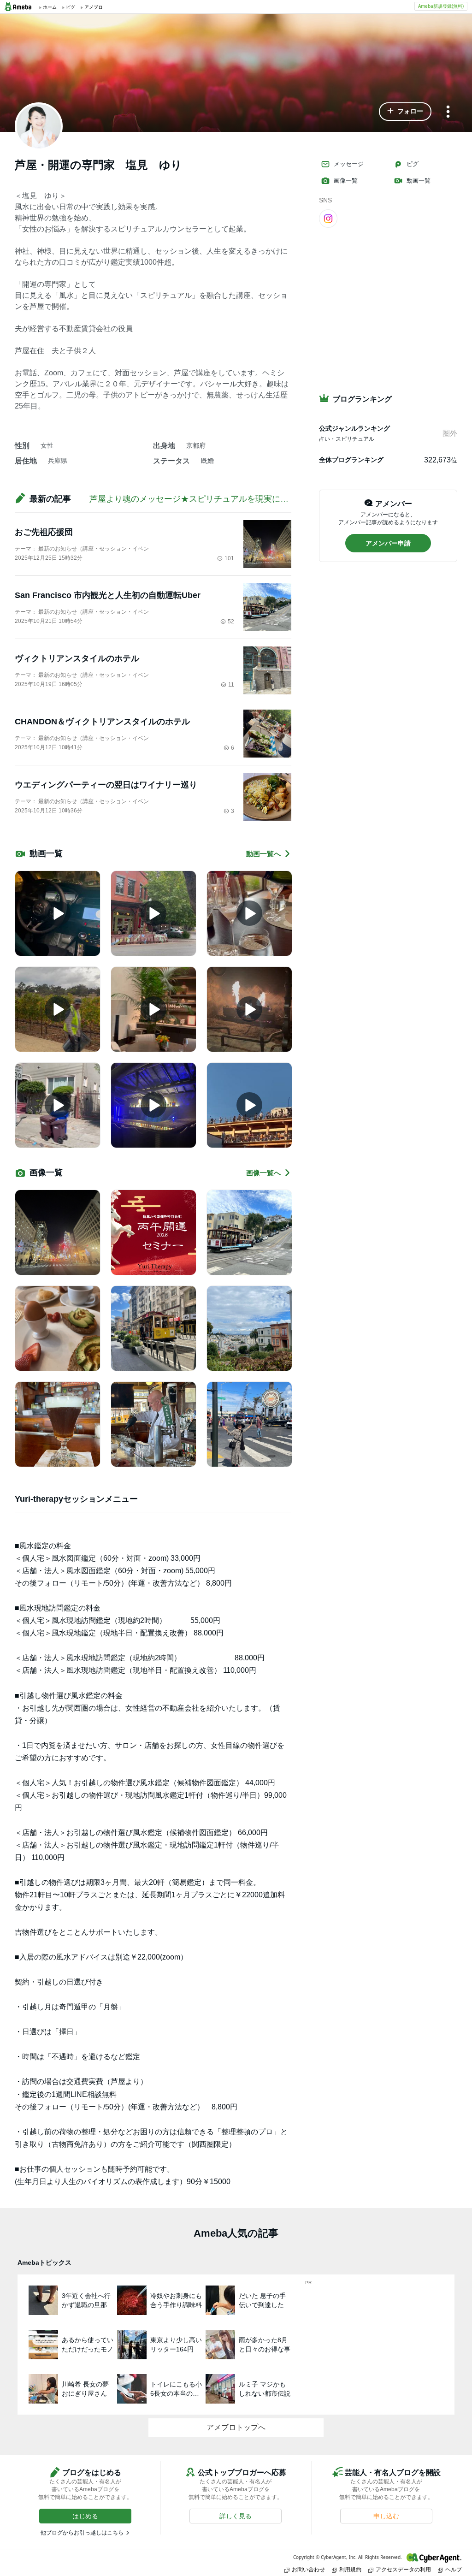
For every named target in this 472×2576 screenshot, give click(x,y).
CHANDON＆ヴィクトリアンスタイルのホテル (102, 722)
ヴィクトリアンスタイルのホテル (77, 658)
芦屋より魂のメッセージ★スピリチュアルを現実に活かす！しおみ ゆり (226, 499)
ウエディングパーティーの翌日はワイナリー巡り (106, 785)
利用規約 (350, 2569)
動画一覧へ (263, 854)
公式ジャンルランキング (354, 428)
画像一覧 (346, 181)
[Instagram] (328, 218)
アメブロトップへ (236, 2427)
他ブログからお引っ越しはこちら (82, 2533)
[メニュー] (448, 112)
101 (229, 558)
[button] (405, 112)
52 (231, 622)
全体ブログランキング (351, 460)
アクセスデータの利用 (403, 2569)
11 (231, 685)
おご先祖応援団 (44, 532)
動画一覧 (419, 181)
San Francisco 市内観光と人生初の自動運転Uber (108, 595)
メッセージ (349, 164)
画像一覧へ (263, 1173)
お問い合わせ (308, 2569)
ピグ (413, 164)
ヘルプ (454, 2569)
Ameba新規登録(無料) (441, 6)
